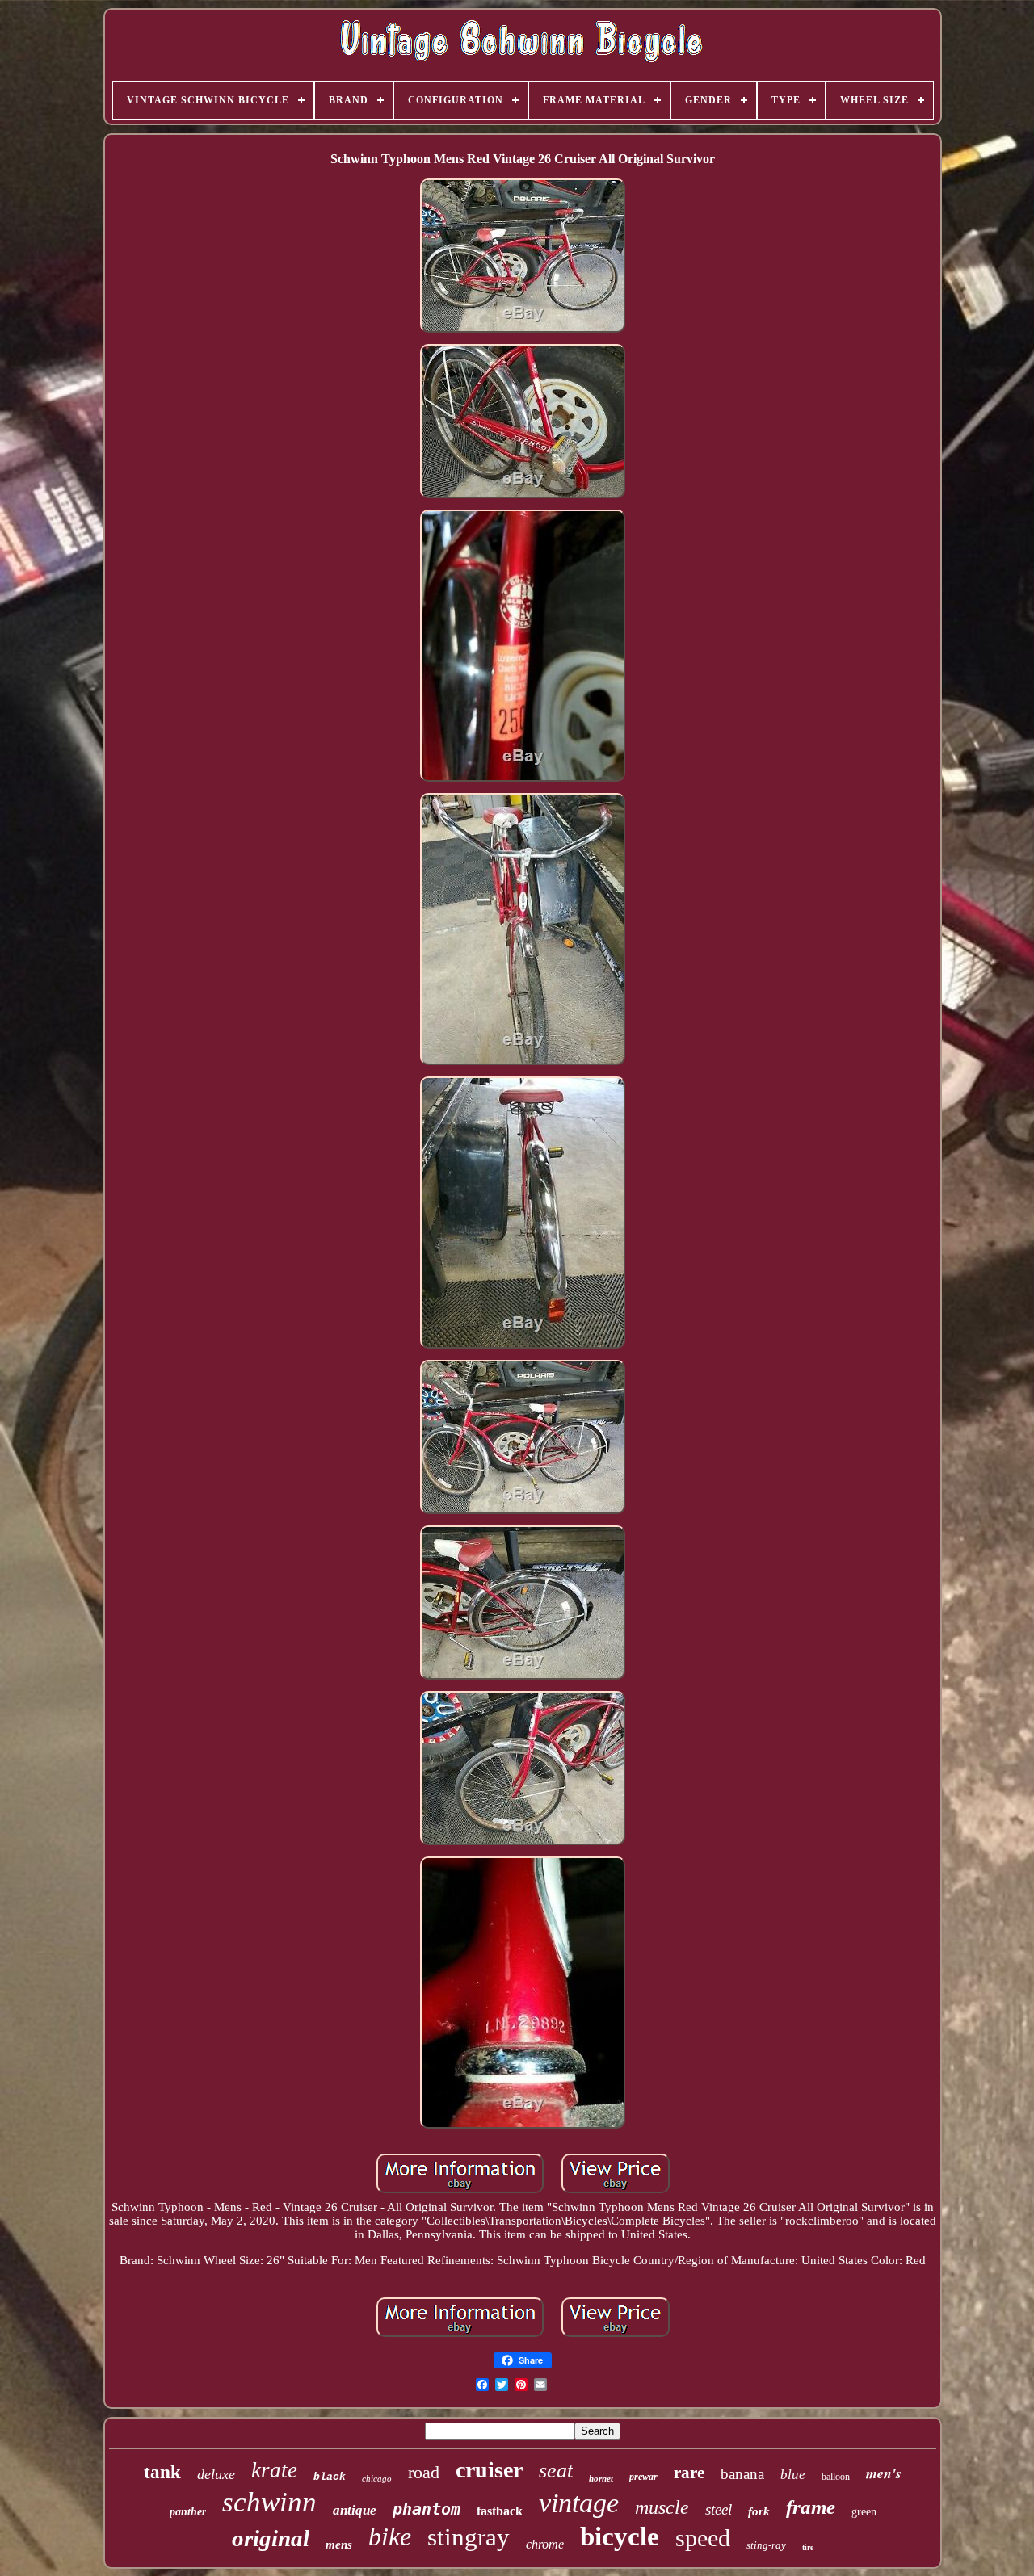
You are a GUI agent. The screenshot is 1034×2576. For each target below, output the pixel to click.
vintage (579, 2503)
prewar (643, 2477)
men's (884, 2473)
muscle (662, 2507)
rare (689, 2473)
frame (811, 2507)
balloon (836, 2477)
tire (808, 2547)
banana (742, 2474)
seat (556, 2471)
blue (793, 2475)
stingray (469, 2537)
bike (390, 2536)
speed (703, 2538)
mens (339, 2545)
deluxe (216, 2474)
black (330, 2477)
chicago (377, 2478)
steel (719, 2509)
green (864, 2512)
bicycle (620, 2536)
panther (188, 2512)
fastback (500, 2511)
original (271, 2538)
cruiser (489, 2470)
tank (162, 2472)
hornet (601, 2478)
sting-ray (766, 2545)
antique (355, 2510)
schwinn (269, 2502)
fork (759, 2511)
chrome (545, 2544)
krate (274, 2470)
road (424, 2472)
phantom (427, 2509)
